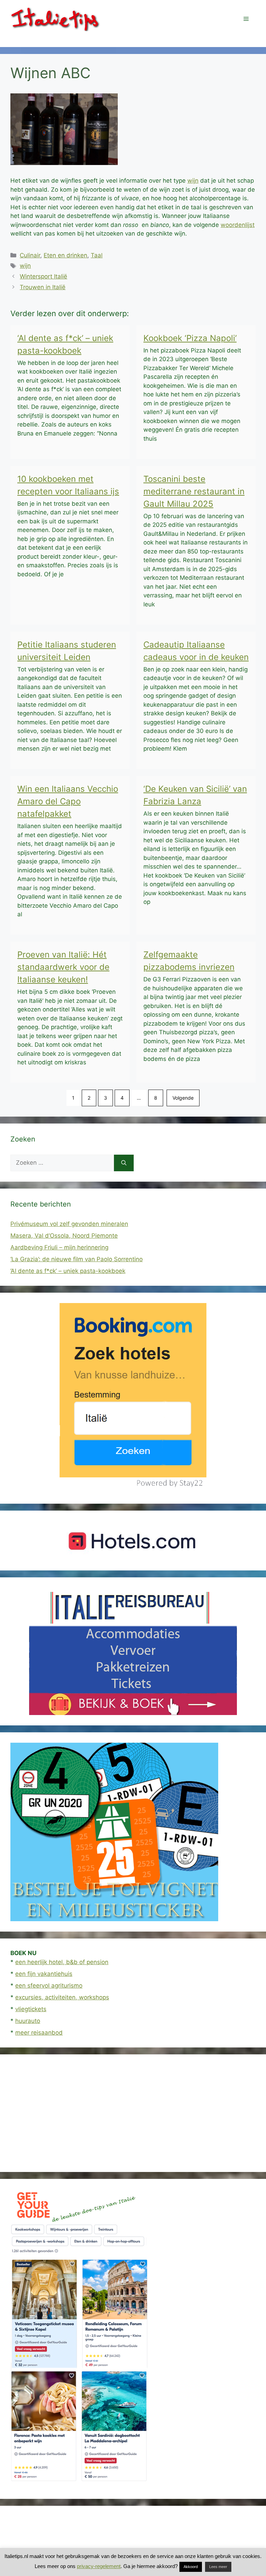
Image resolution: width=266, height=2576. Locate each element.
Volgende (183, 1098)
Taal (97, 255)
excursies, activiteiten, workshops (62, 1997)
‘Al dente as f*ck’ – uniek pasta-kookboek (68, 1271)
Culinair (30, 255)
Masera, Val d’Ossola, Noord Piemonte (64, 1236)
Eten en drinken (65, 255)
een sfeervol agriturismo (49, 1986)
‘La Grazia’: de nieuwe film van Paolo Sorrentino (77, 1259)
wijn (193, 181)
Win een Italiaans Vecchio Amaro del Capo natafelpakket (68, 801)
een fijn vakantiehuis (44, 1974)
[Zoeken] (124, 1163)
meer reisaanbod (39, 2033)
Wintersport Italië (43, 276)
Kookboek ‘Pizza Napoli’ (190, 338)
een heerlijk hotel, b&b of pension (62, 1962)
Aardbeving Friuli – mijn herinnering (59, 1247)
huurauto (28, 2021)
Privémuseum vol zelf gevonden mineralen (69, 1224)
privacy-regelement (99, 2566)
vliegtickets (31, 2009)
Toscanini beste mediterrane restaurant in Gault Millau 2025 (194, 491)
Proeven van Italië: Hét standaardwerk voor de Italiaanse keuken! (63, 967)
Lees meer (218, 2567)
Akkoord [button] (191, 2567)
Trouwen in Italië (43, 287)
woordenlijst (238, 225)
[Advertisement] (133, 2113)
